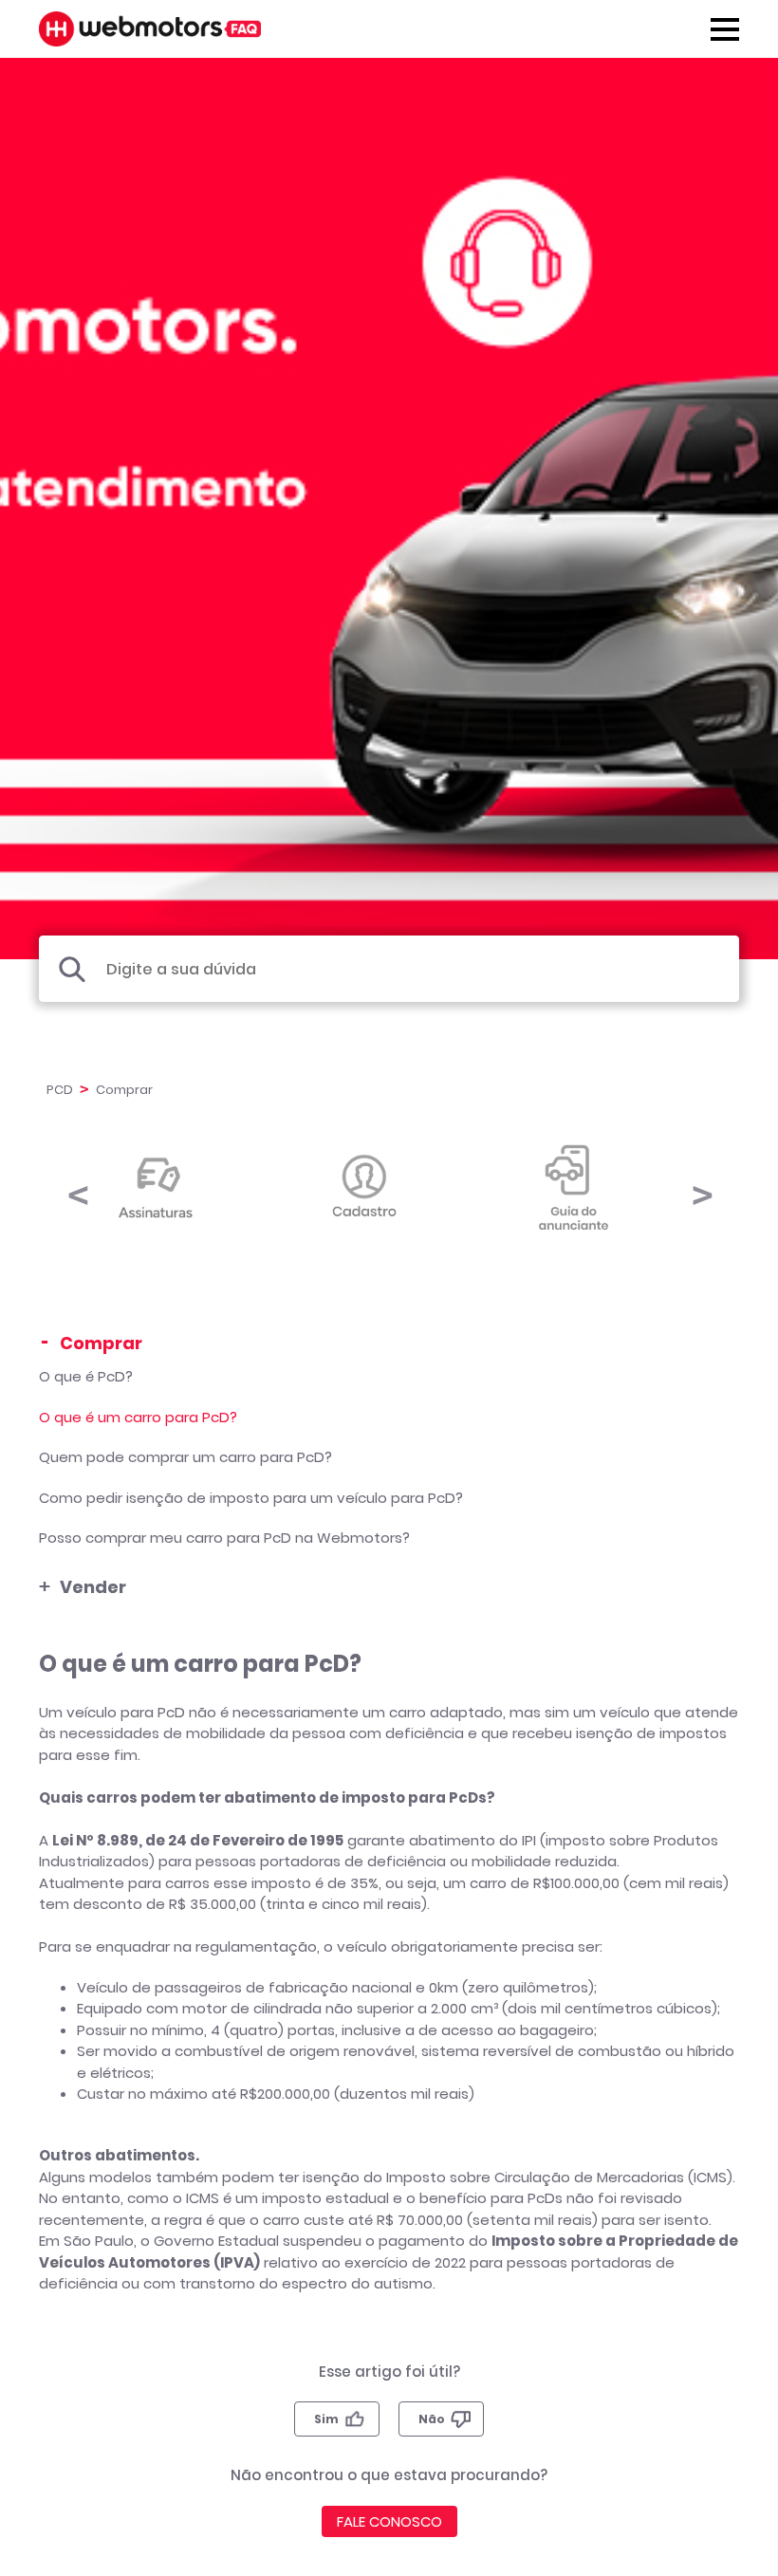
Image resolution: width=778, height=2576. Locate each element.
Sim (326, 2419)
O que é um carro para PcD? (138, 1417)
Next (701, 1186)
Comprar (101, 1343)
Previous (77, 1186)
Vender (93, 1587)
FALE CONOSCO (389, 2521)
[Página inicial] (150, 29)
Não (432, 2419)
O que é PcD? (86, 1376)
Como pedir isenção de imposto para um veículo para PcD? (251, 1498)
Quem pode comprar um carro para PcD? (185, 1457)
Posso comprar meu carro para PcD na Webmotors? (224, 1538)
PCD (60, 1090)
